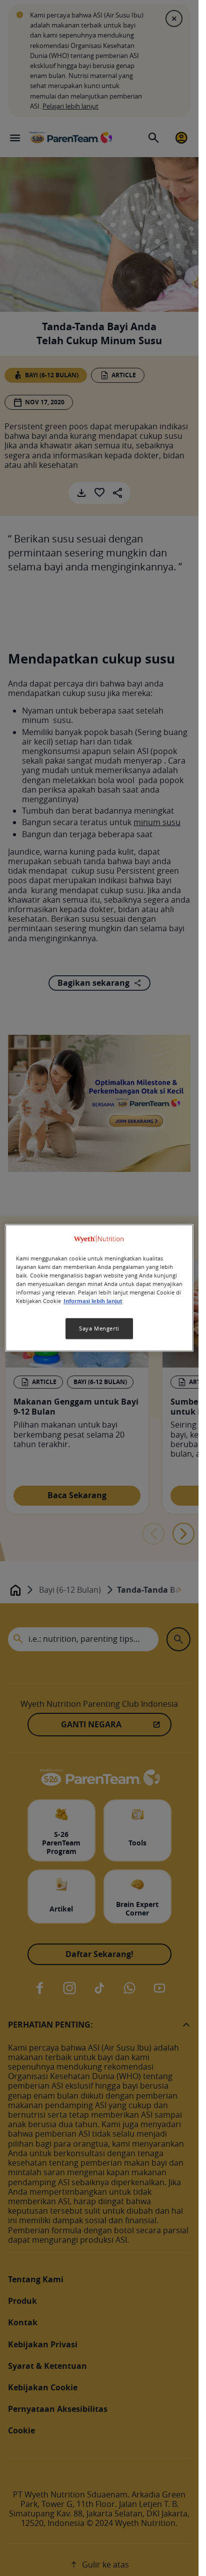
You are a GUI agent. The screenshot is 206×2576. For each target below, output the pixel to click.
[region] (99, 1288)
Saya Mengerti (99, 1329)
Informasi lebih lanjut (93, 1302)
